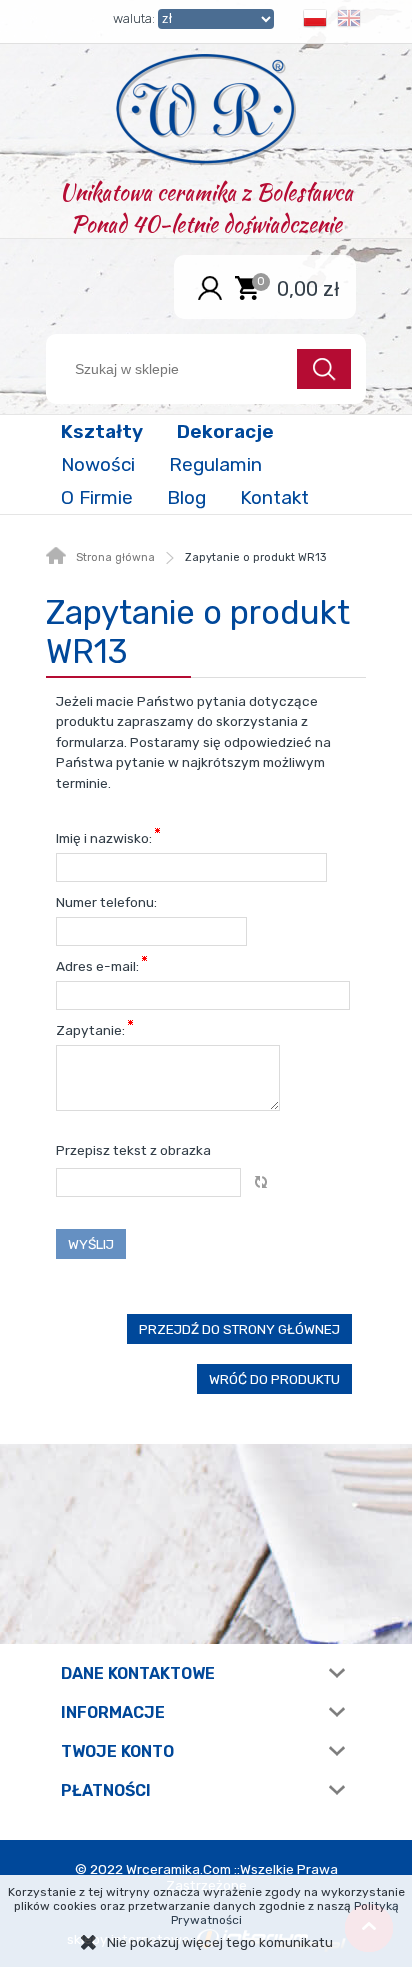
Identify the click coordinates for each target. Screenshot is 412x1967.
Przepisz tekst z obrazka (133, 1150)
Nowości (98, 464)
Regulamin (215, 464)
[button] (315, 21)
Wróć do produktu (274, 1379)
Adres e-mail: (99, 966)
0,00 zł (308, 288)
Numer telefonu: (106, 902)
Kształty (102, 431)
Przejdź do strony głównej (239, 1329)
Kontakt (274, 497)
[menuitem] (104, 431)
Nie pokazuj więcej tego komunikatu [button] (220, 1942)
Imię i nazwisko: (105, 838)
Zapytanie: (92, 1030)
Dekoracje (225, 431)
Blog (186, 497)
